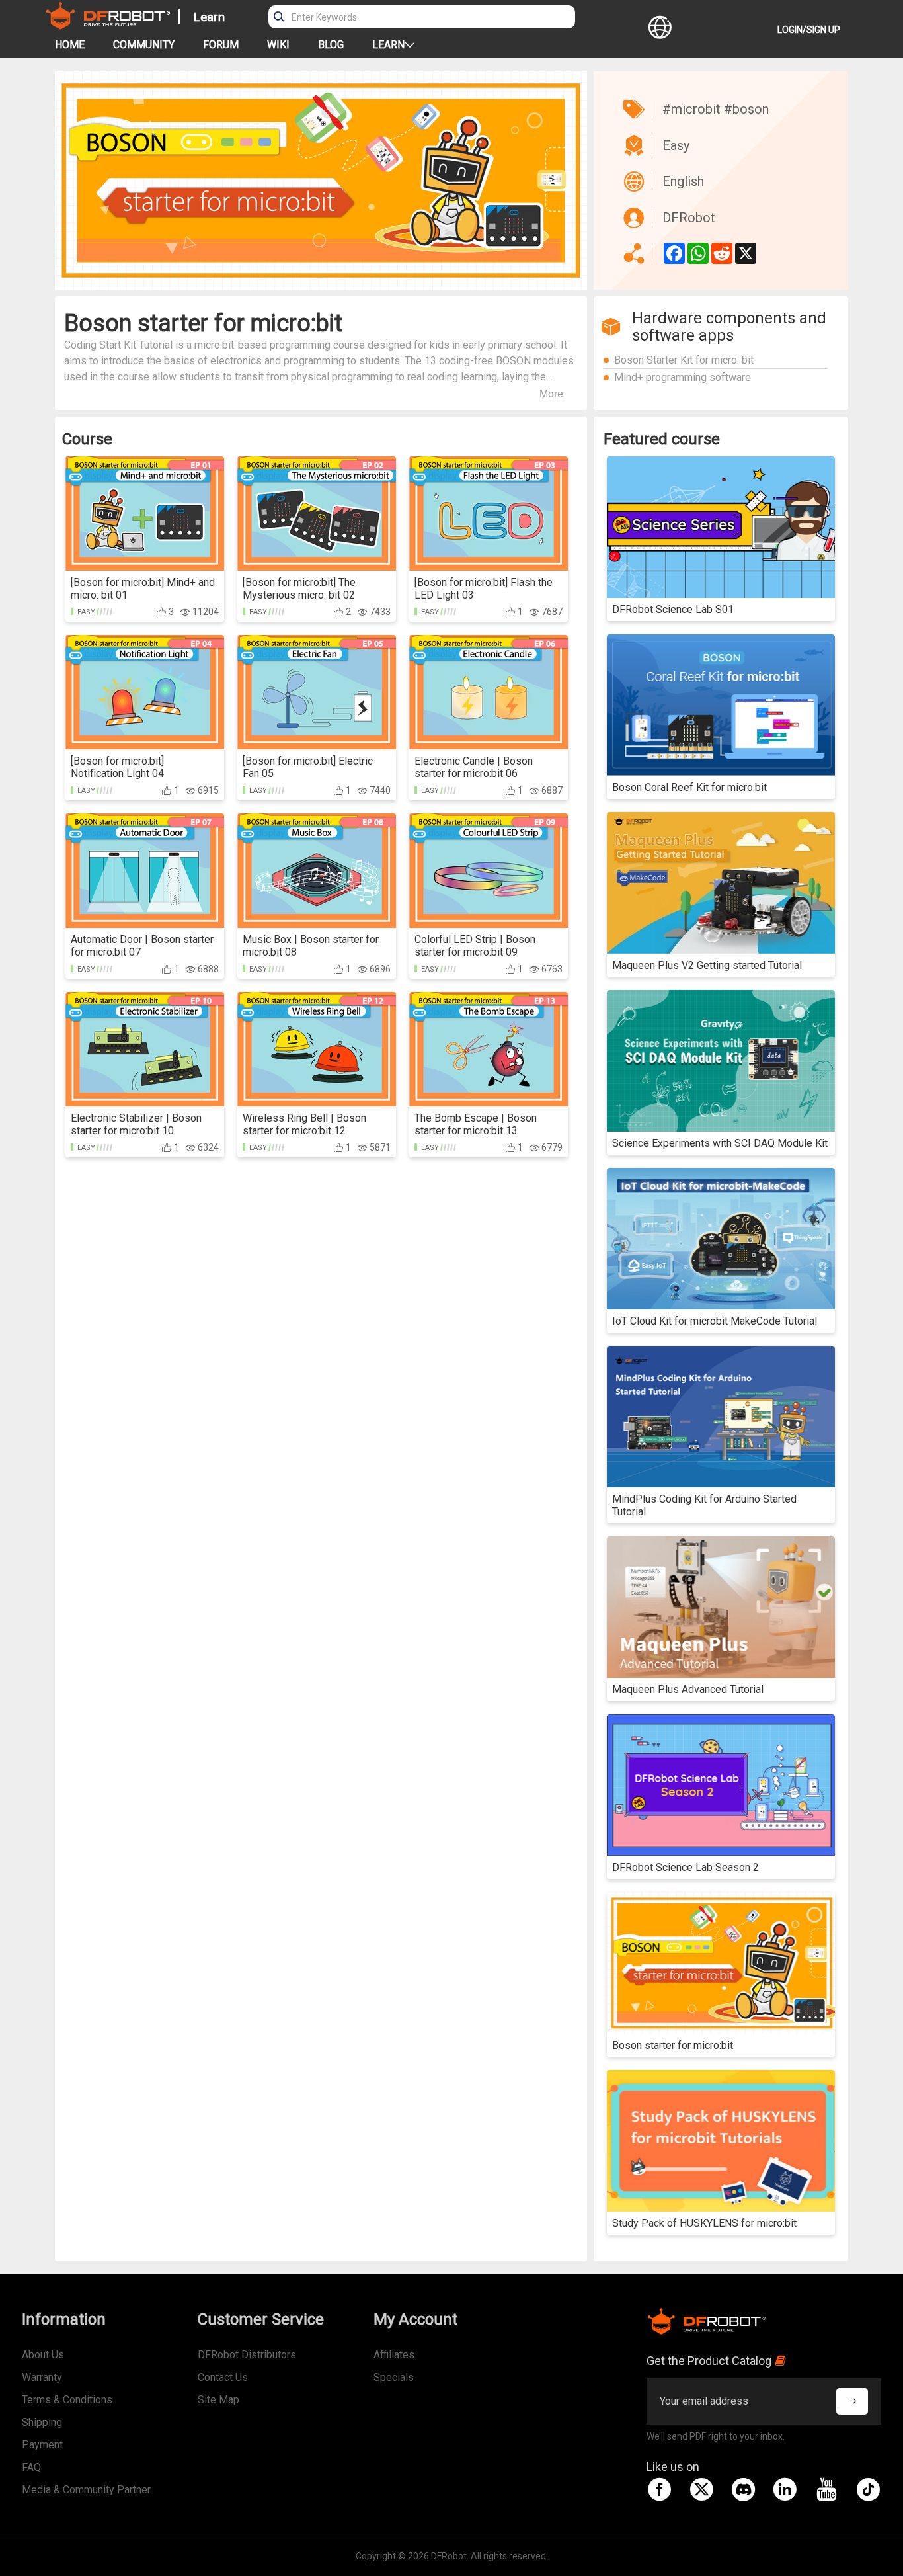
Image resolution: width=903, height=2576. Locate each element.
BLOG (331, 45)
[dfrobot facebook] (660, 2489)
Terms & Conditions (67, 2400)
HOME (70, 45)
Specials (394, 2377)
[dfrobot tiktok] (868, 2489)
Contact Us (223, 2377)
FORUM (221, 45)
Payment (42, 2445)
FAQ (31, 2467)
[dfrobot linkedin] (785, 2489)
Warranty (42, 2377)
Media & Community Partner (86, 2490)
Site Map (218, 2400)
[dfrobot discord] (743, 2489)
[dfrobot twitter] (701, 2489)
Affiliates (394, 2355)
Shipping (42, 2422)
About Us (43, 2355)
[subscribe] (852, 2401)
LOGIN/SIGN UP (809, 30)
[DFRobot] (108, 26)
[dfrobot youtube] (826, 2489)
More (551, 394)
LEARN (388, 45)
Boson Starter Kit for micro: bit (684, 360)
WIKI (278, 45)
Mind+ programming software (683, 377)
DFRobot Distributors (247, 2355)
